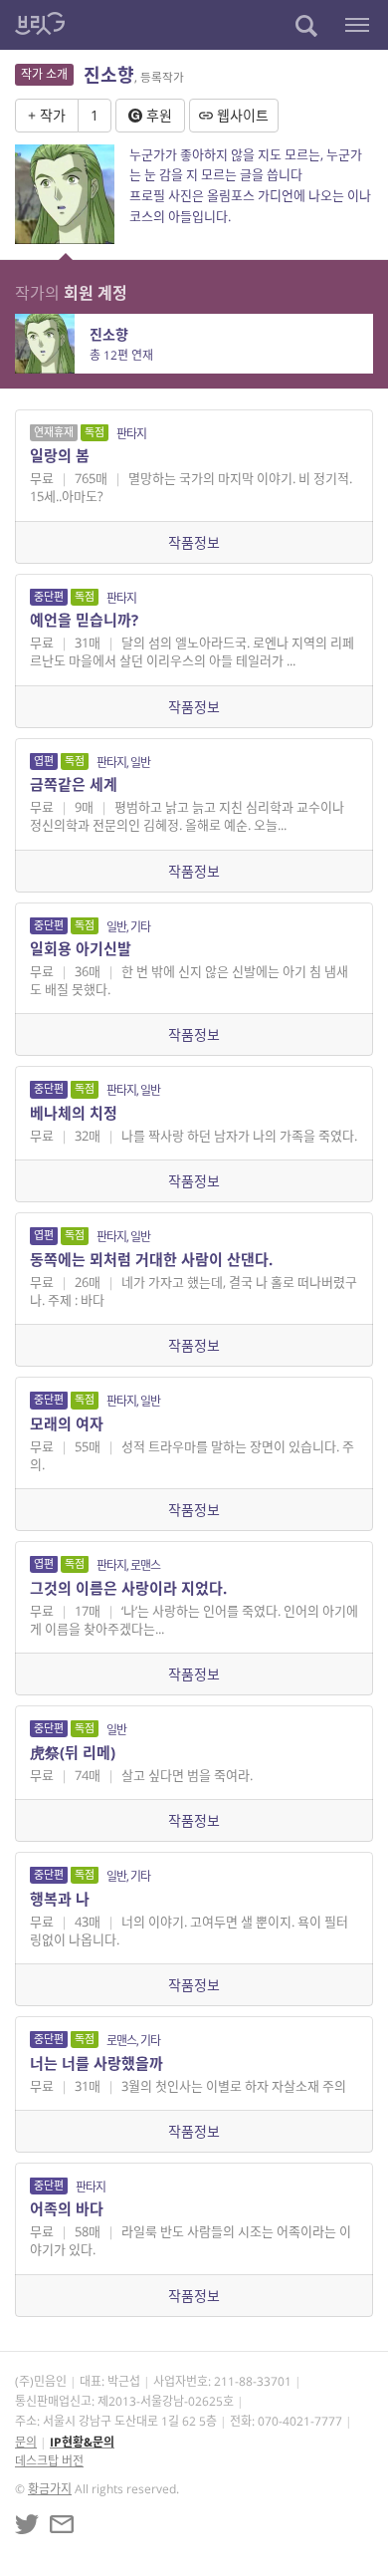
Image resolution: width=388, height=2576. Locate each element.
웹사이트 (241, 115)
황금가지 (50, 2489)
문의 (26, 2442)
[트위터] (27, 2524)
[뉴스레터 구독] (62, 2524)
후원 (157, 115)
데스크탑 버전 (49, 2461)
